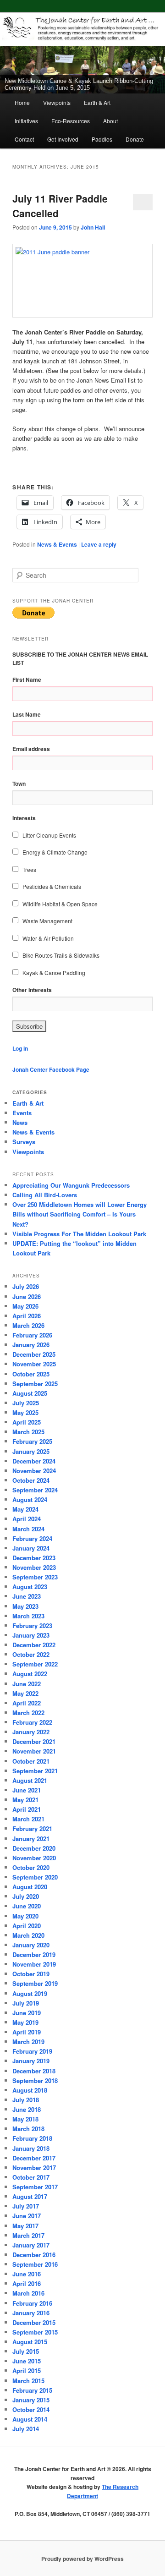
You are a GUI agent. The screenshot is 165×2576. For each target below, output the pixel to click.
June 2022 (27, 1684)
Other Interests (32, 990)
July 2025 (26, 1403)
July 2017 (26, 2206)
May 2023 (25, 1606)
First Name (27, 680)
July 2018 (26, 2100)
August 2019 (30, 1993)
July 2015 (26, 2351)
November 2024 (34, 1471)
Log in (20, 1048)
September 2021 (35, 1771)
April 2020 (27, 1926)
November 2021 (34, 1751)
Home (22, 102)
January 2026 (31, 1345)
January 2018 (31, 2148)
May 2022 (25, 1693)
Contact (24, 139)
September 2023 (35, 1577)
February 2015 (32, 2390)
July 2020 (26, 1896)
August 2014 (30, 2419)
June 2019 (27, 2013)
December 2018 (34, 2071)
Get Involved (63, 139)
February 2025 (32, 1441)
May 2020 (25, 1916)
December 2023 (34, 1558)
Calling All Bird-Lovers (45, 1195)
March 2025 (28, 1432)
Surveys (24, 1142)
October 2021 (31, 1761)
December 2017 (34, 2158)
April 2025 (27, 1422)
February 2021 (32, 1828)
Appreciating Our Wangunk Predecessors (71, 1185)
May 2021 (25, 1800)
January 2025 (31, 1451)
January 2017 (31, 2245)
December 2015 (34, 2322)
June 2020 (27, 1906)
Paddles (102, 139)
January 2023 (31, 1635)
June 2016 (27, 2274)
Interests (24, 818)
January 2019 (31, 2061)
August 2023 (30, 1587)
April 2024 (27, 1519)
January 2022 (31, 1732)
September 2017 (35, 2187)
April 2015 (27, 2370)
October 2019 (31, 1974)
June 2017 (27, 2216)
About (110, 121)
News (20, 1122)
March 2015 (28, 2381)
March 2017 (28, 2235)
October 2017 (31, 2177)
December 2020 (34, 1848)
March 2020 (28, 1935)
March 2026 (28, 1325)
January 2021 (31, 1839)
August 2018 (30, 2090)
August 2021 (30, 1780)
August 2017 (30, 2196)
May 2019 (25, 2022)
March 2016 (28, 2293)
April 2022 (27, 1703)
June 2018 (27, 2109)
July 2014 (26, 2429)
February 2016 (32, 2303)
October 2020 (31, 1867)
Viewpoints (57, 102)
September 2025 (35, 1384)
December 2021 (34, 1741)
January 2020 (31, 1945)
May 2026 (25, 1306)
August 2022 (30, 1674)
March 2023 (28, 1616)
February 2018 (32, 2138)
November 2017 (34, 2168)
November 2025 (34, 1364)
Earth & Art (97, 102)
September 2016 (35, 2264)
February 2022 (32, 1722)
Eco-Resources (71, 121)
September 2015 (35, 2332)
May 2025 (25, 1412)
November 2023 (34, 1567)
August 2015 (30, 2342)
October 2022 (31, 1654)
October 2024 (31, 1480)
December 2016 (34, 2255)
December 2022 (34, 1645)
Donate (135, 139)
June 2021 (27, 1790)
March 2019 (28, 2042)
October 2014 (31, 2409)
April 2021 (27, 1809)
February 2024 (32, 1538)
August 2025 (30, 1393)
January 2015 (31, 2400)
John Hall (93, 227)
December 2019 (34, 1954)
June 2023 (27, 1596)
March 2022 (28, 1713)
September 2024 (35, 1490)
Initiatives (26, 121)
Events (22, 1113)
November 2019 (34, 1964)
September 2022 (35, 1664)
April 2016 (27, 2283)
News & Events (57, 544)
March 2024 (28, 1529)
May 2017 (25, 2226)
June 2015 (27, 2361)
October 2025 (31, 1374)
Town (19, 784)
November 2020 (34, 1858)
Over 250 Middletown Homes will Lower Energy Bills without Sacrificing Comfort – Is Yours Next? (80, 1214)
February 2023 (32, 1625)
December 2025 (34, 1354)
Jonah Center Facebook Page (51, 1069)
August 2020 (30, 1887)
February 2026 (32, 1335)
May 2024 (25, 1509)
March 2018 (28, 2129)
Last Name (27, 714)
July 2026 (26, 1286)
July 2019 (26, 2003)
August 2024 (30, 1499)
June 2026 (27, 1296)
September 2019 (35, 1983)
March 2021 (28, 1819)
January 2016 (31, 2313)
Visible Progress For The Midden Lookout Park (79, 1234)
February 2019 (32, 2051)
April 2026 (27, 1316)
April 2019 (27, 2032)
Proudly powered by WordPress (82, 2559)
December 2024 (34, 1461)
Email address (31, 749)
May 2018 (25, 2119)
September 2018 (35, 2080)
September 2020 (35, 1877)
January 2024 (31, 1548)
